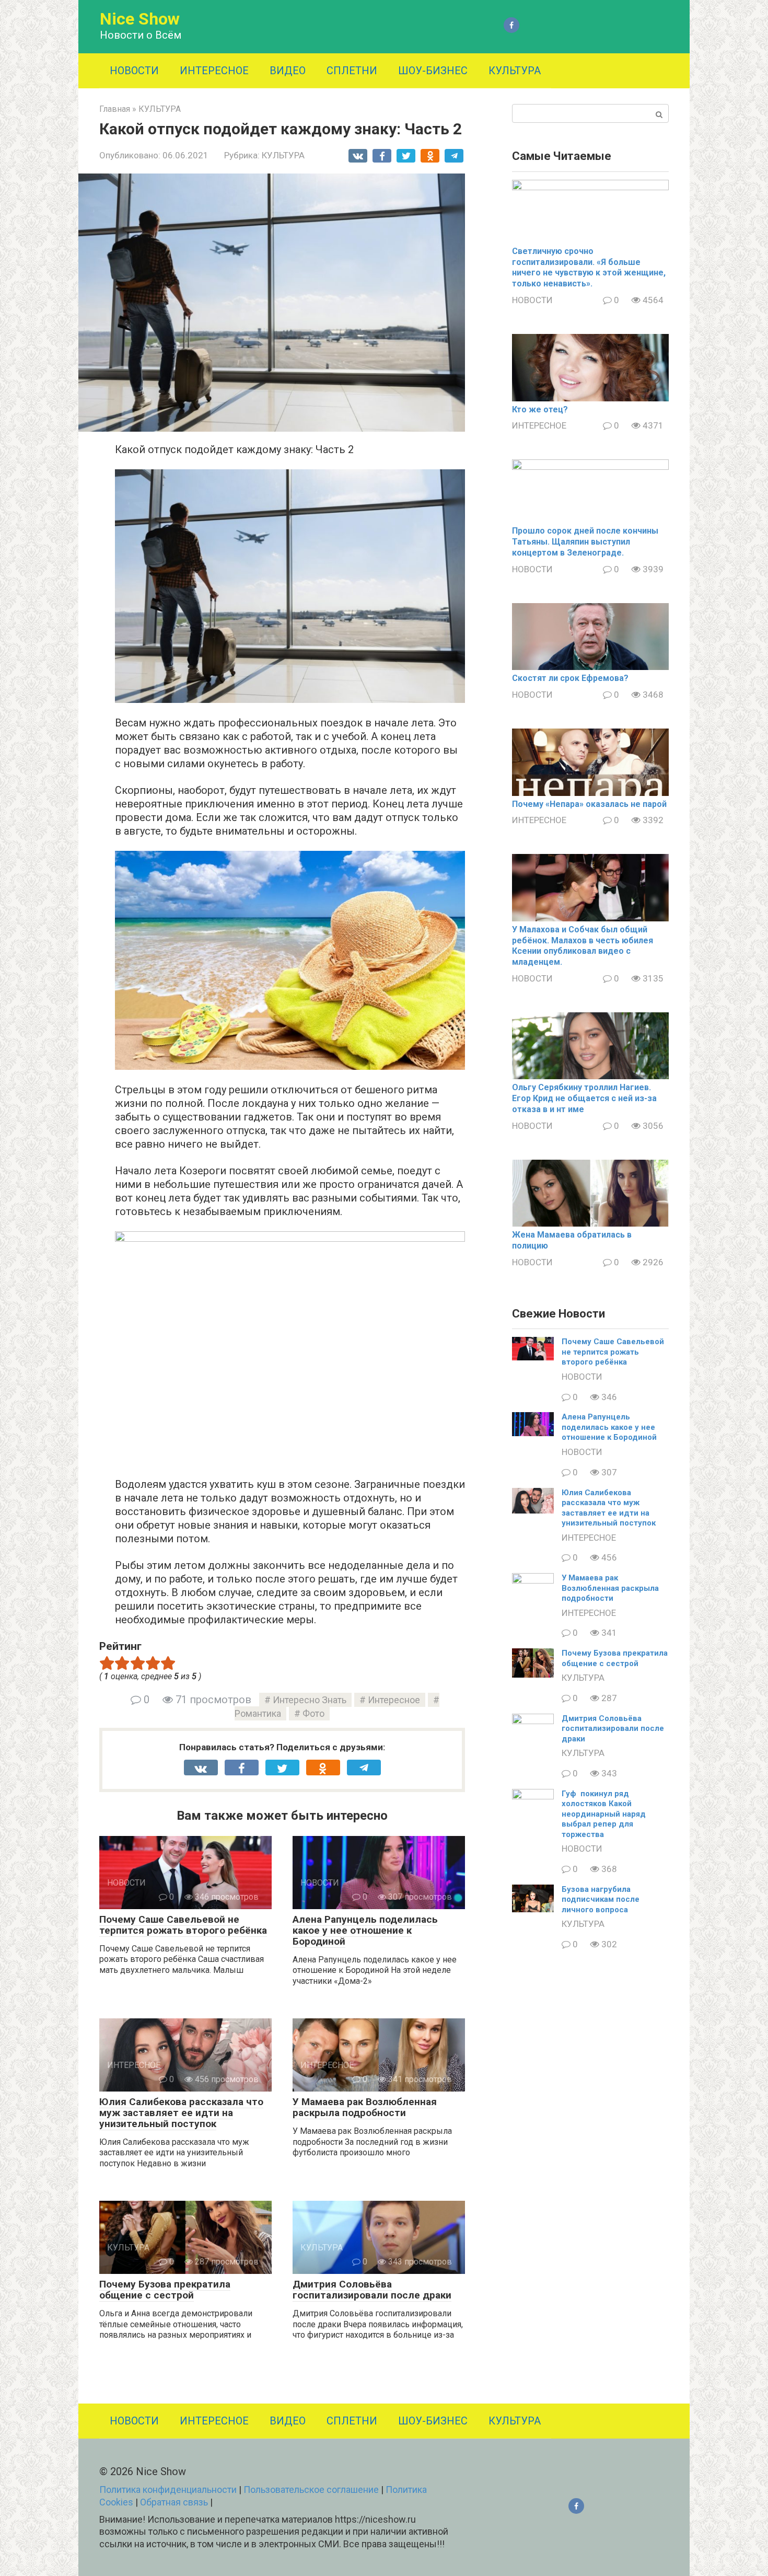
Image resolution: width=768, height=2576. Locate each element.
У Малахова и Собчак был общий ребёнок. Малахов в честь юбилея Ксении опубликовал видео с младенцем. (583, 946)
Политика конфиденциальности (168, 2490)
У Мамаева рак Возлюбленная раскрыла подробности (365, 2107)
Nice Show (140, 19)
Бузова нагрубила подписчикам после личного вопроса (601, 1899)
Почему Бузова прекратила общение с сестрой (165, 2290)
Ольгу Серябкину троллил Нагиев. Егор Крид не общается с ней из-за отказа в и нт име (584, 1098)
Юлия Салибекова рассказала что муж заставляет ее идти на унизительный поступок (181, 2113)
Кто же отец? (540, 409)
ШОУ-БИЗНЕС (433, 71)
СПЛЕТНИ (352, 71)
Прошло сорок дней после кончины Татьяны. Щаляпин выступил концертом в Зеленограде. (585, 542)
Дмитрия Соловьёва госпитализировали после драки (372, 2290)
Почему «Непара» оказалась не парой (589, 804)
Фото (313, 1713)
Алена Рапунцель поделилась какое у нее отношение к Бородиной (365, 1930)
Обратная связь (174, 2502)
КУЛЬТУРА (515, 71)
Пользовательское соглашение (311, 2490)
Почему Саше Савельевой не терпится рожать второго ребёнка (183, 1925)
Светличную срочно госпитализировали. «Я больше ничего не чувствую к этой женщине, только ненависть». (589, 267)
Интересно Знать (310, 1700)
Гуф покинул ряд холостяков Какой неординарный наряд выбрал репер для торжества (604, 1814)
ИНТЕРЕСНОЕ (214, 71)
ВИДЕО (288, 71)
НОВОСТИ (134, 71)
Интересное (394, 1700)
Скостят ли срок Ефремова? (570, 678)
